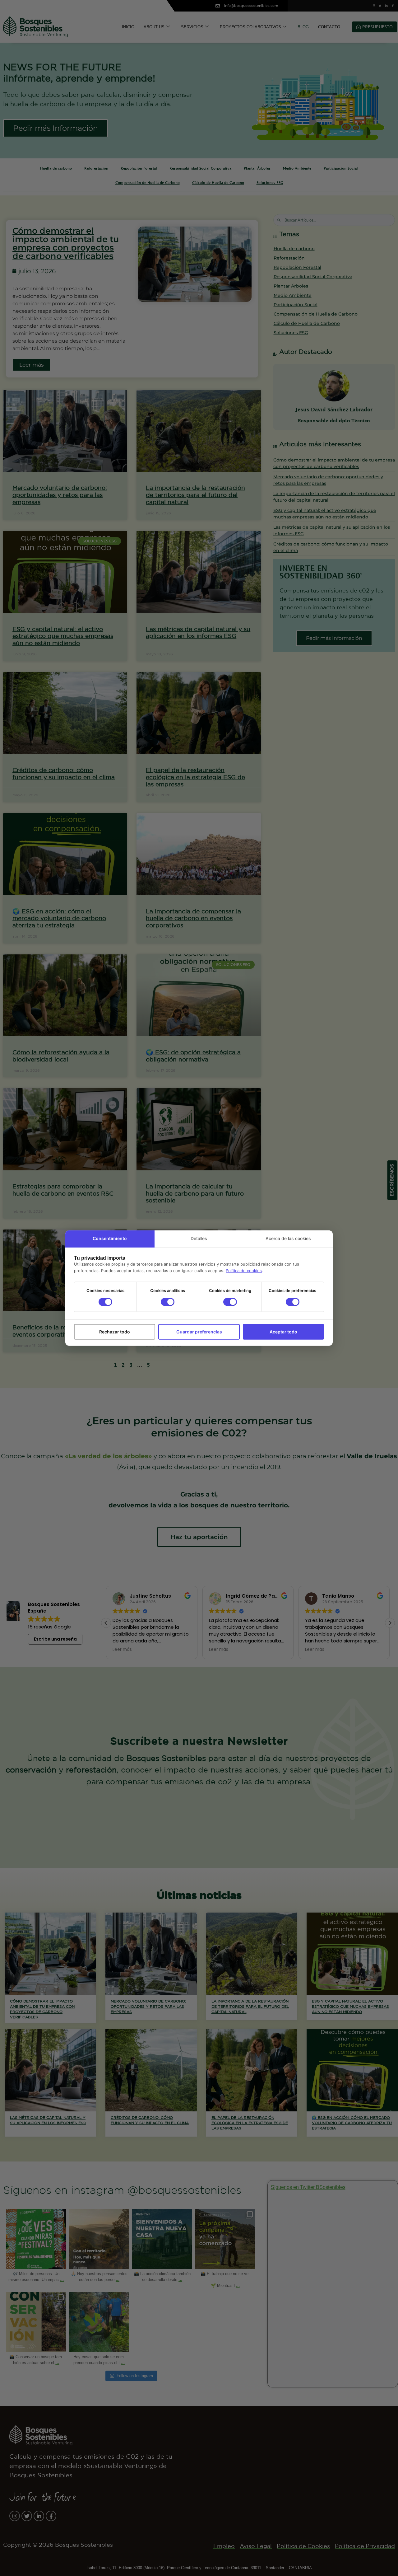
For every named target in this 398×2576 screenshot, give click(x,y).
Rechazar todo (115, 1332)
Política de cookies (244, 1271)
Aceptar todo (283, 1332)
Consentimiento (110, 1238)
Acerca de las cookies (288, 1238)
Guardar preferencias (199, 1332)
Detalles (199, 1238)
